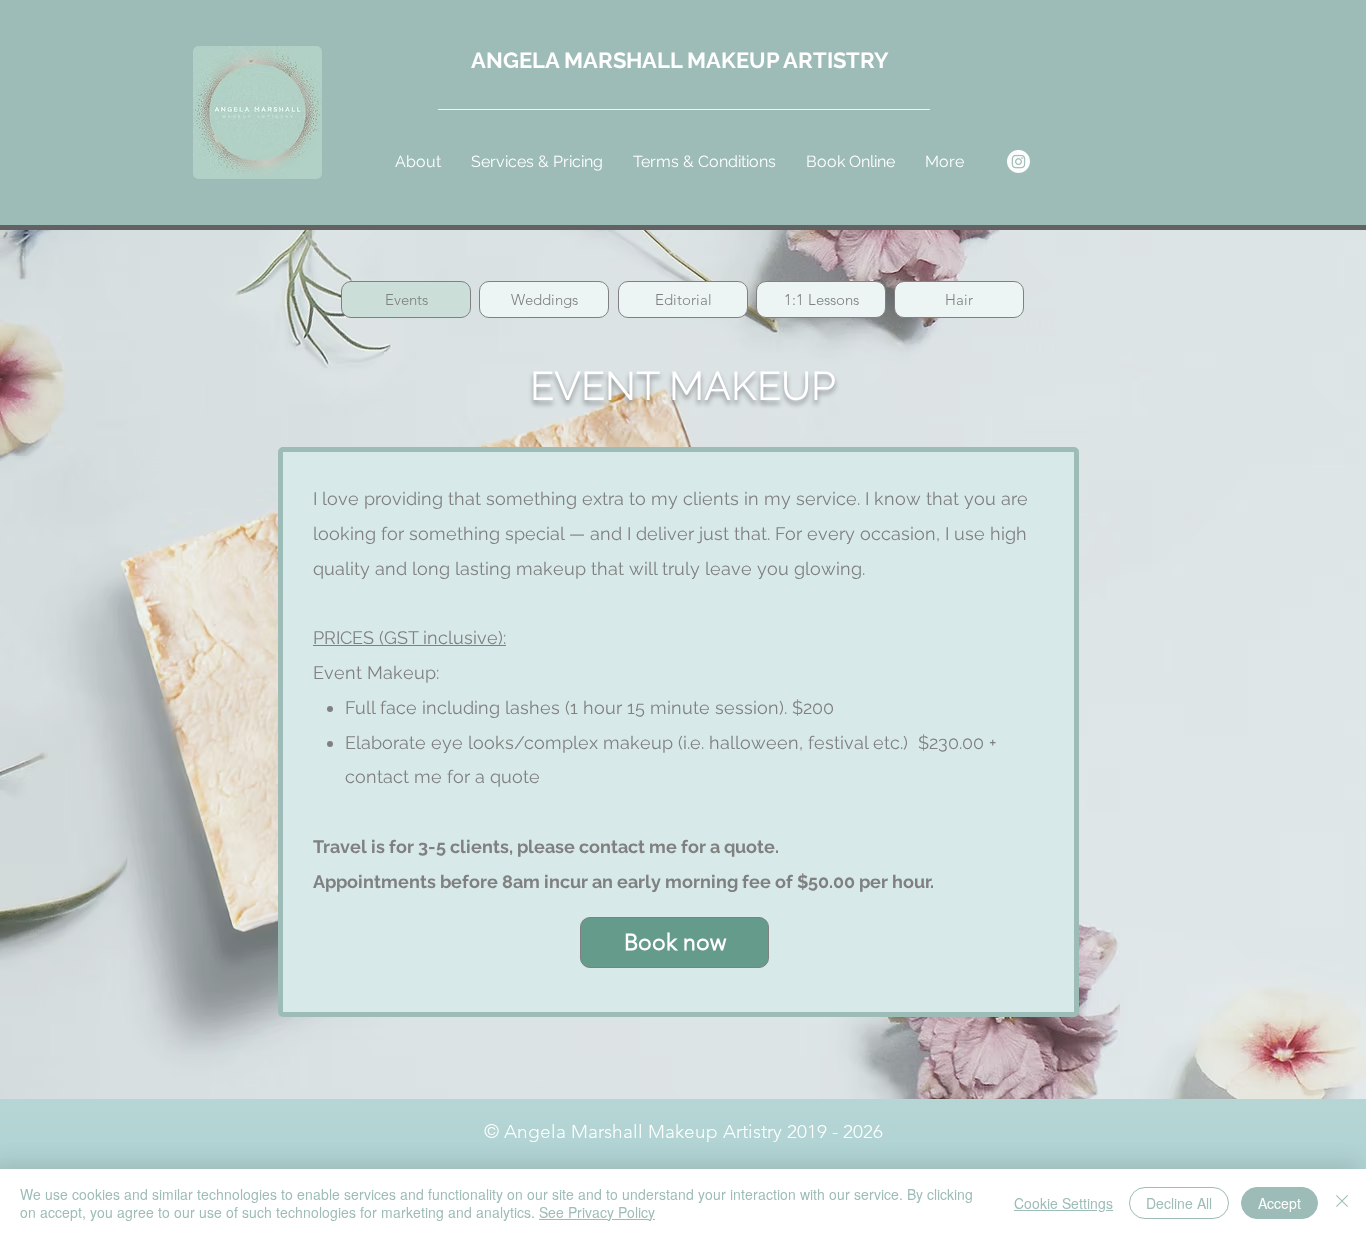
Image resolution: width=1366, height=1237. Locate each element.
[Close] (1342, 1203)
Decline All (1179, 1203)
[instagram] (1018, 161)
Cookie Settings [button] (1063, 1203)
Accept (1279, 1203)
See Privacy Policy (597, 1212)
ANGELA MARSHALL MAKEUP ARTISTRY (680, 60)
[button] (537, 161)
